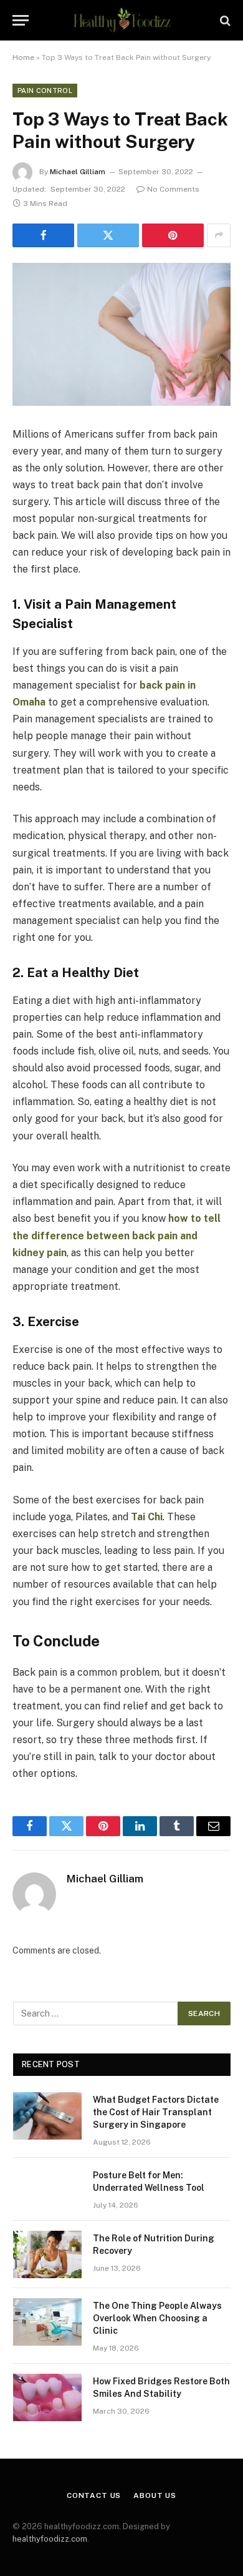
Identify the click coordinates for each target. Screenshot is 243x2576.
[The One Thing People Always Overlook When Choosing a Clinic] (47, 2322)
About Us (155, 2495)
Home (23, 57)
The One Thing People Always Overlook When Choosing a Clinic (157, 2318)
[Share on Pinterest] (173, 235)
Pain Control (45, 91)
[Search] (224, 20)
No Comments (173, 189)
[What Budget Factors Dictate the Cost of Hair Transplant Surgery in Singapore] (47, 2116)
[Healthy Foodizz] (121, 20)
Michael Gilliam (78, 172)
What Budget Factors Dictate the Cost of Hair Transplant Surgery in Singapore (156, 2112)
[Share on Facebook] (43, 235)
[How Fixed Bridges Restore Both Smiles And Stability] (47, 2397)
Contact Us (94, 2495)
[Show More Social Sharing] (219, 235)
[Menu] (21, 20)
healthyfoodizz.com (50, 2539)
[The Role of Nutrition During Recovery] (47, 2254)
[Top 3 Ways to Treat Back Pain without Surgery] (121, 334)
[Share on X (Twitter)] (108, 235)
